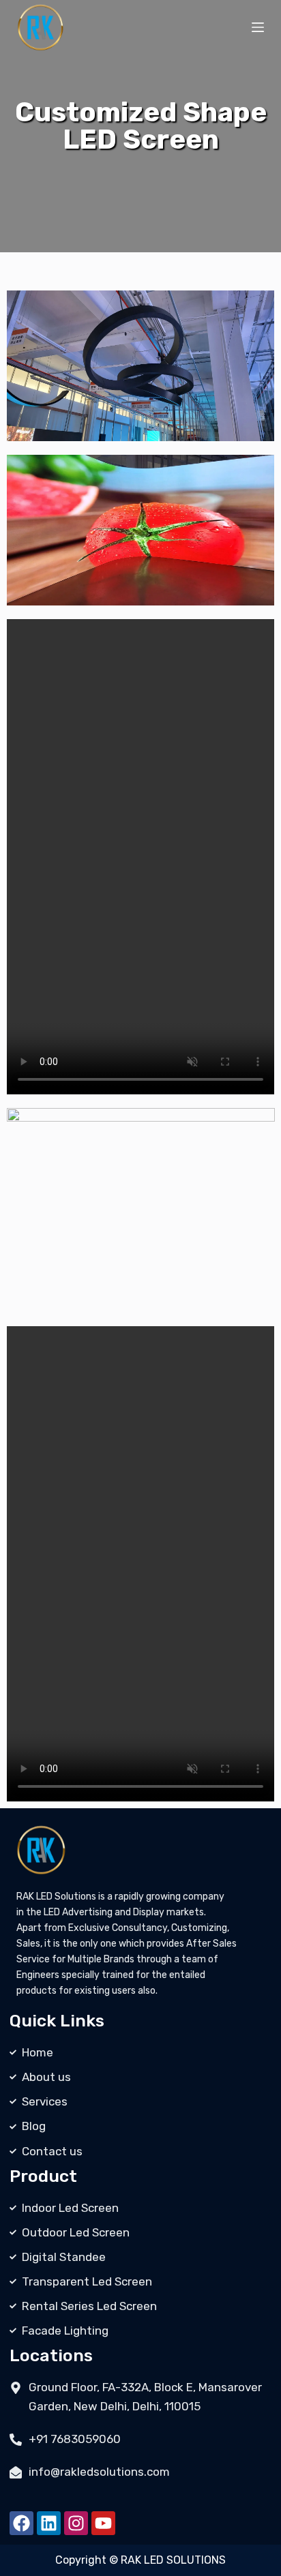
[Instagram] (76, 2523)
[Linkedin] (49, 2523)
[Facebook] (21, 2523)
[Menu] (258, 27)
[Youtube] (103, 2523)
